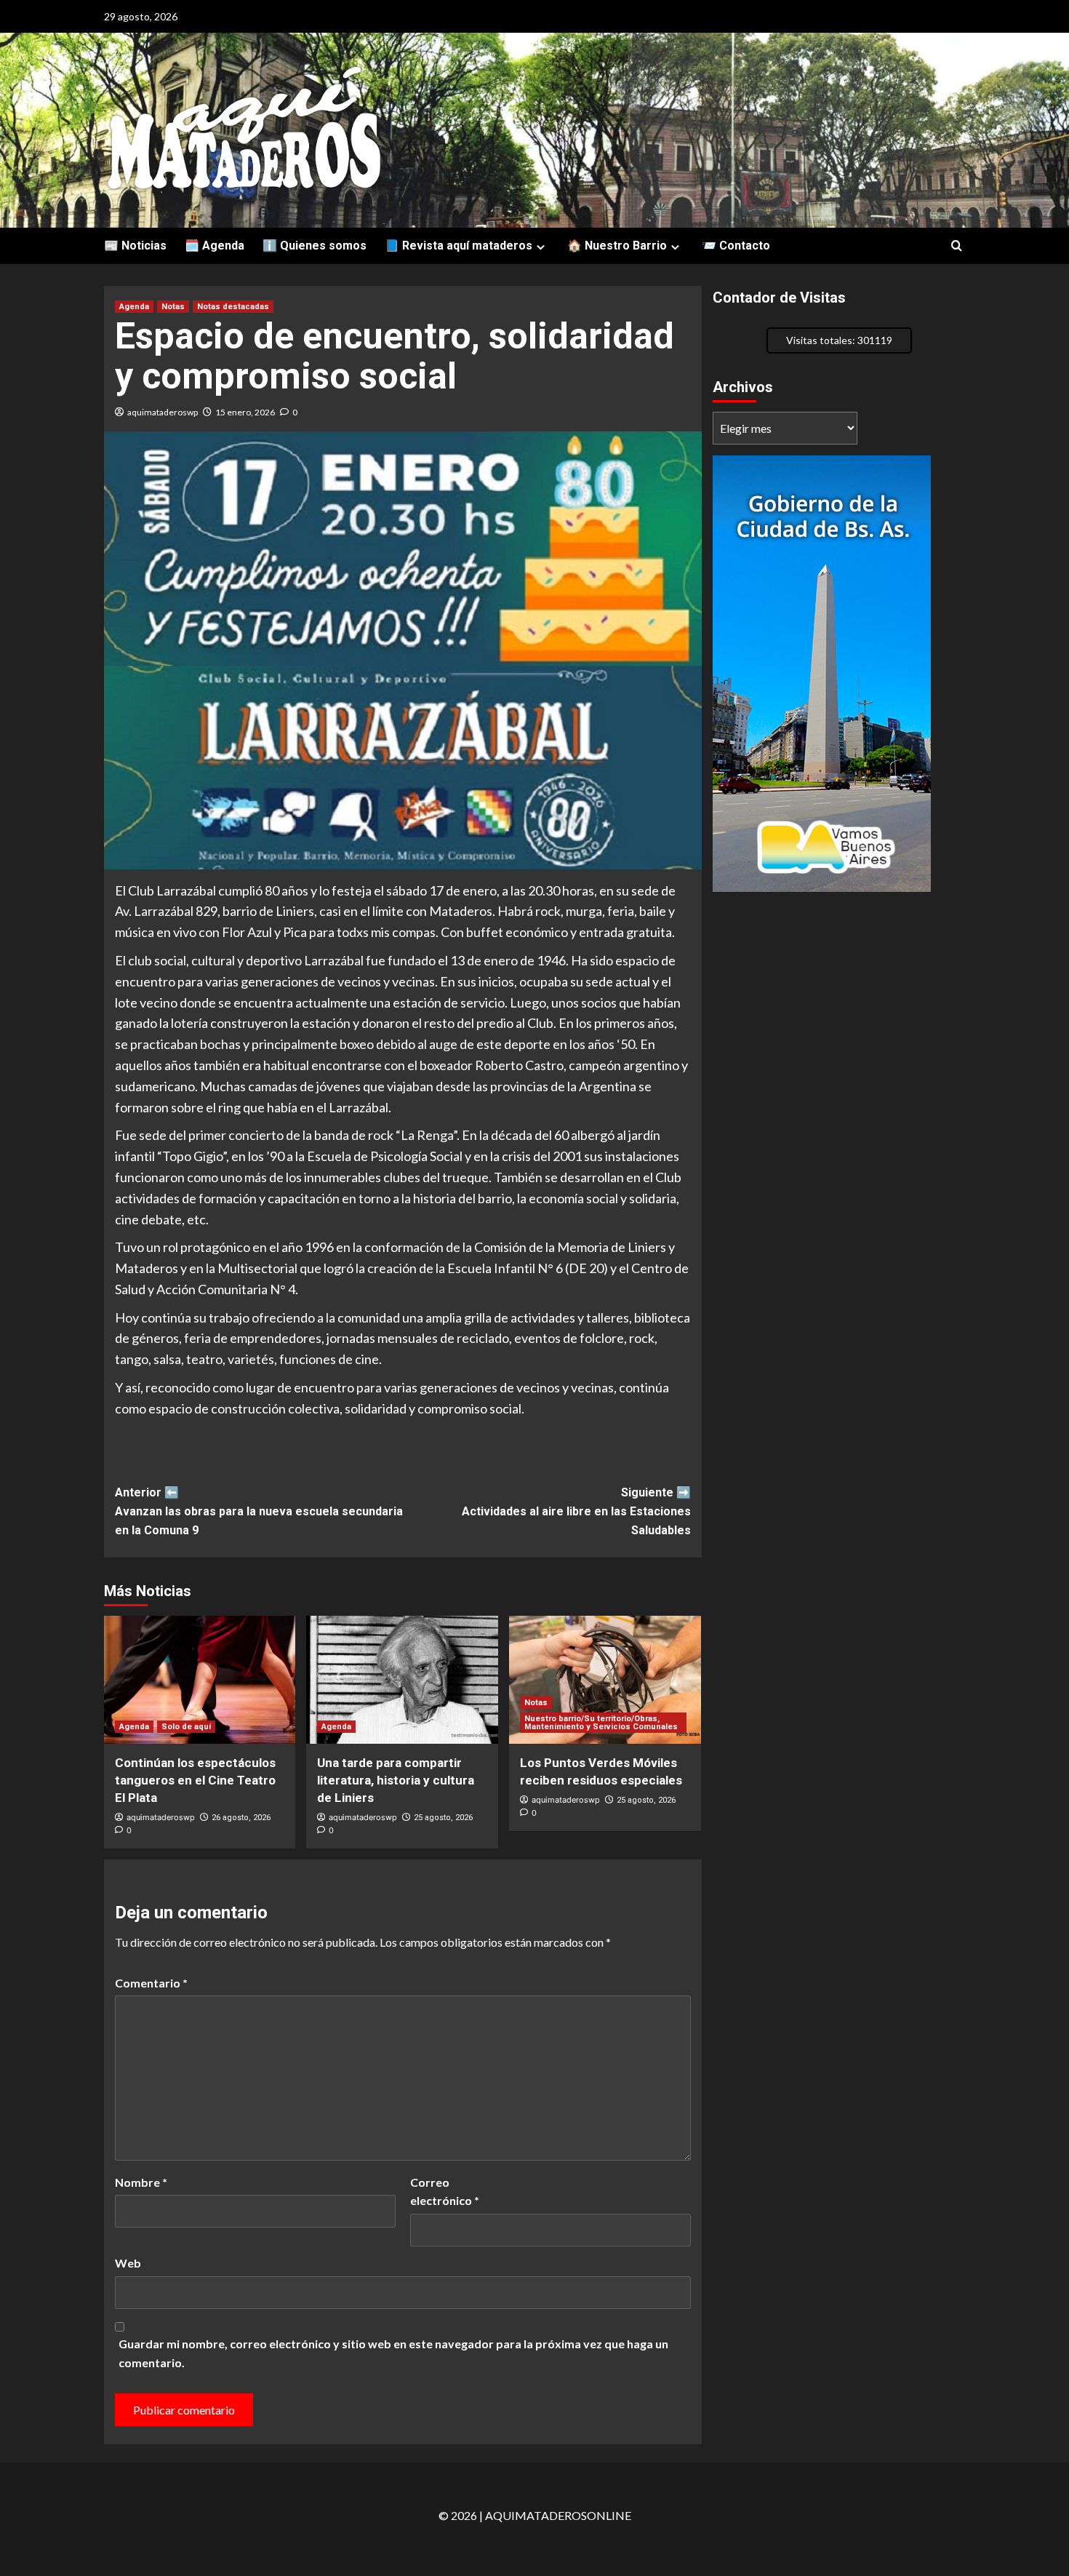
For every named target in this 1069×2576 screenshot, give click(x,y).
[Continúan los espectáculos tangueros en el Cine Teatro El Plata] (200, 1680)
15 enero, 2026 (245, 412)
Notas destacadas (233, 307)
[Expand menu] (541, 247)
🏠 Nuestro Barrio (617, 246)
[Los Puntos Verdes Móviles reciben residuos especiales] (605, 1680)
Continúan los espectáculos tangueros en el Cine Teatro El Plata (195, 1780)
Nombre (141, 2182)
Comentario (151, 1983)
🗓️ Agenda (215, 246)
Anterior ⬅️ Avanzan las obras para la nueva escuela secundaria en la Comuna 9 (259, 1511)
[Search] (957, 246)
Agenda (134, 307)
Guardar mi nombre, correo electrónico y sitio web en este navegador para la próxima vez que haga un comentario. (393, 2353)
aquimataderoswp (163, 412)
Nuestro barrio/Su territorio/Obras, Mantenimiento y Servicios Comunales (601, 1723)
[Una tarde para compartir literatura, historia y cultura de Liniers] (402, 1680)
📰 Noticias (135, 246)
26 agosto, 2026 (241, 1818)
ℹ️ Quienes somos (315, 246)
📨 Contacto (736, 246)
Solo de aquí (186, 1727)
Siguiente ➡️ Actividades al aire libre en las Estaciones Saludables (576, 1511)
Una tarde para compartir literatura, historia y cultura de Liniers (396, 1780)
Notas (173, 307)
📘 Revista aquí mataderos (459, 246)
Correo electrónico (445, 2192)
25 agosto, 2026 (443, 1818)
